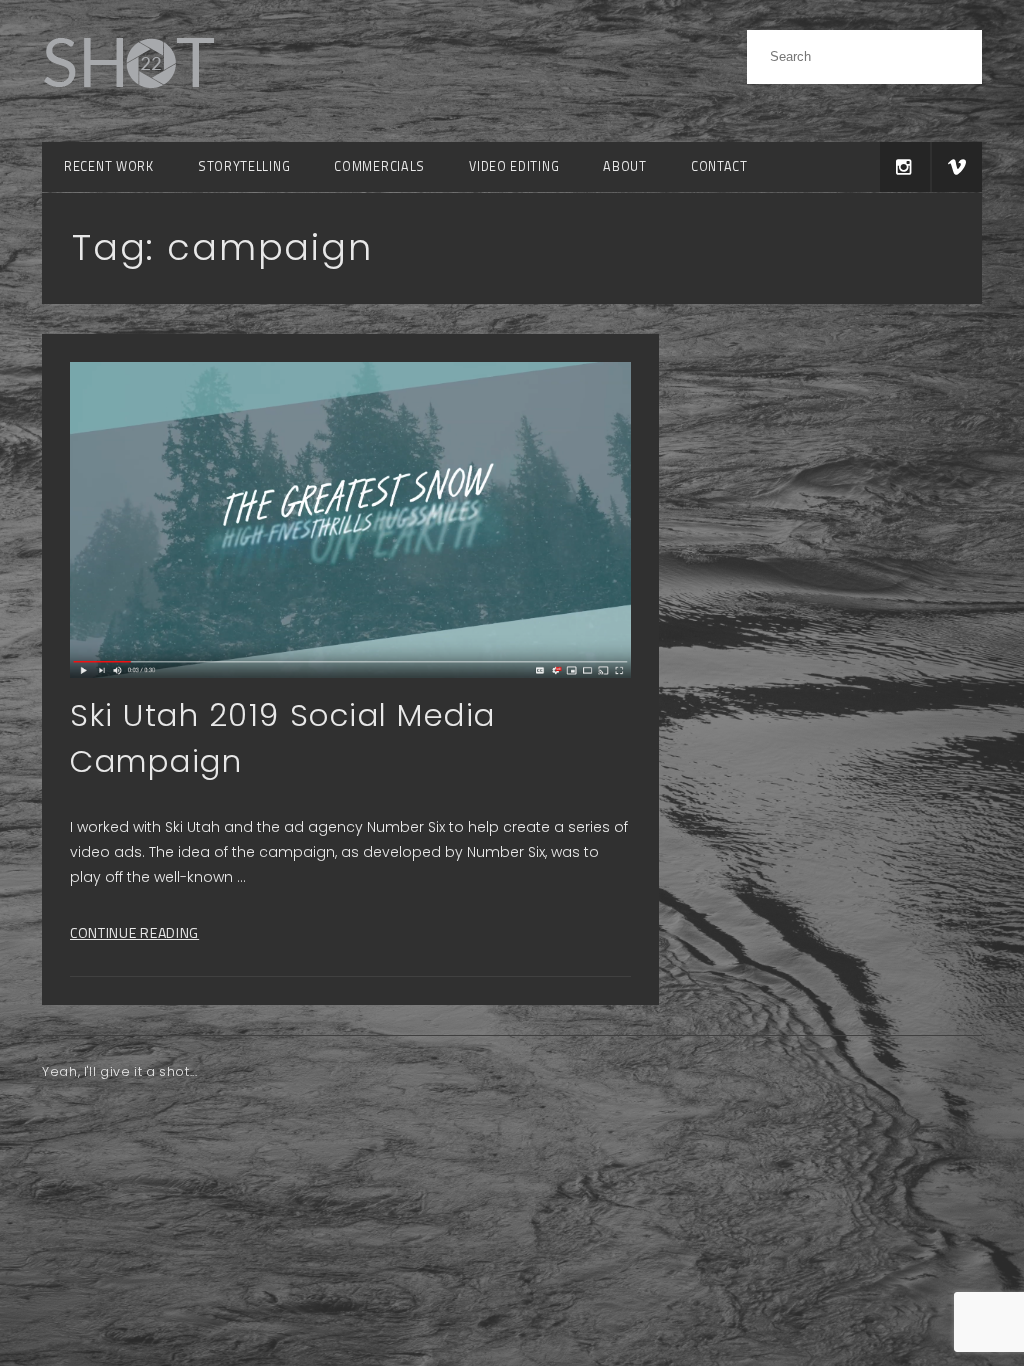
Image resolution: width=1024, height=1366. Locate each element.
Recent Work (109, 166)
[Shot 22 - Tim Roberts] (128, 99)
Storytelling (244, 166)
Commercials (379, 166)
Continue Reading (134, 932)
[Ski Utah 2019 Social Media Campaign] (350, 519)
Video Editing (514, 166)
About (625, 166)
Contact (719, 166)
